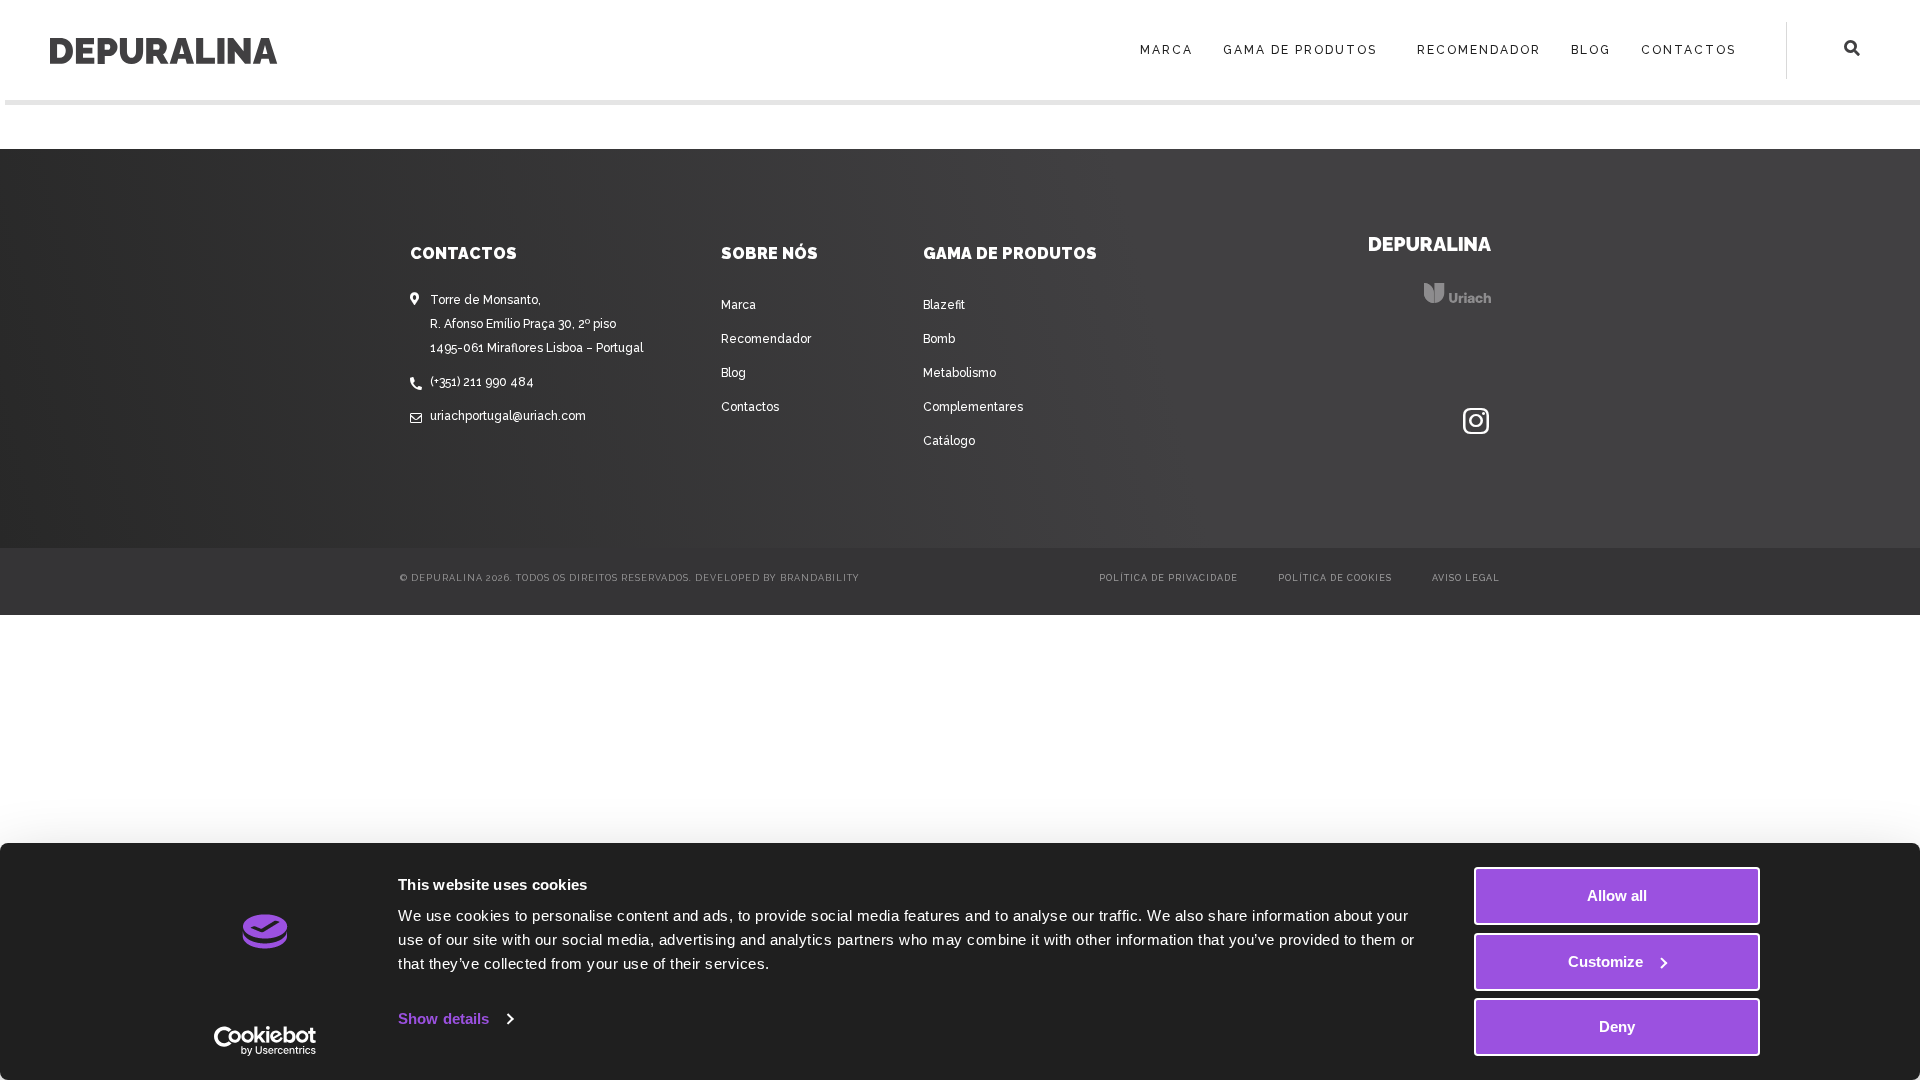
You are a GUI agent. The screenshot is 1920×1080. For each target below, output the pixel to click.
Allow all (1617, 895)
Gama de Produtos (1300, 50)
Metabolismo (959, 373)
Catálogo (949, 441)
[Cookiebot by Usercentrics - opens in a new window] (265, 1041)
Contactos (1688, 50)
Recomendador (1479, 50)
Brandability (820, 578)
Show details (443, 1018)
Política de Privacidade (1168, 578)
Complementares (973, 407)
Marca (1166, 50)
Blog (1591, 50)
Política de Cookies (1335, 578)
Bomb (939, 339)
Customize (1605, 961)
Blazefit (944, 305)
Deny (1617, 1026)
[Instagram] (1476, 422)
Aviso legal (1466, 578)
